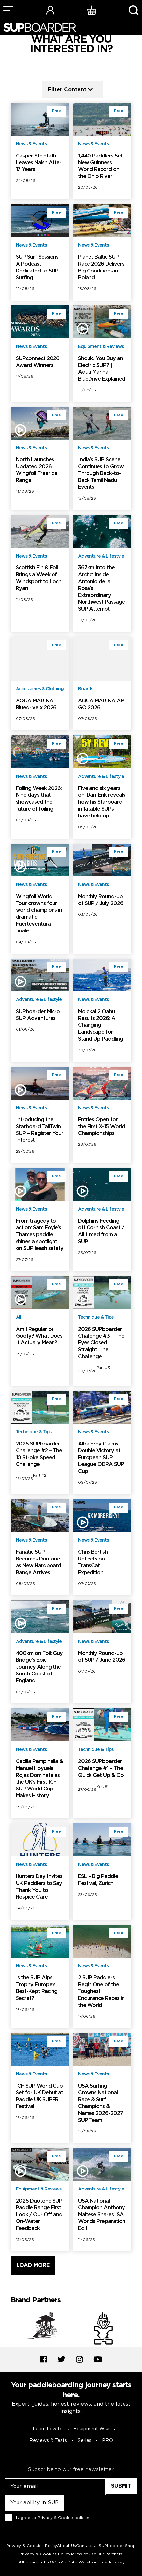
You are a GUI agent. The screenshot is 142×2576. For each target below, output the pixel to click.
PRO (107, 2441)
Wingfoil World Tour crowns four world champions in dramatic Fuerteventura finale (39, 914)
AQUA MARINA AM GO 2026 (101, 704)
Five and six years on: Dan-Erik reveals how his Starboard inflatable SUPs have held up (102, 802)
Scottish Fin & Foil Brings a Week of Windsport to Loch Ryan (39, 578)
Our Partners (109, 2554)
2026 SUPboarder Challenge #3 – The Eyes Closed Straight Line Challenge (101, 1343)
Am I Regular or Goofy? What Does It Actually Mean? (39, 1336)
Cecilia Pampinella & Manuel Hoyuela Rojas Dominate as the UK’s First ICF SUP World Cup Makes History (39, 1779)
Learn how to (48, 2429)
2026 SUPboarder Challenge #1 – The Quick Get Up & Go (101, 1769)
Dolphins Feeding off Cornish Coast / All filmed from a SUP (101, 1231)
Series (85, 2441)
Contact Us (87, 2546)
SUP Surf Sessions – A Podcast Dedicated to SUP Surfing (39, 267)
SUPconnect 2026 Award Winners (38, 362)
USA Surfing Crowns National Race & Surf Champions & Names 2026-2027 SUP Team (100, 2103)
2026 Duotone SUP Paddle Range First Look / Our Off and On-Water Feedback (39, 2215)
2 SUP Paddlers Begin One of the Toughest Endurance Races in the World (101, 1991)
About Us (67, 2546)
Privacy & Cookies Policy (32, 2546)
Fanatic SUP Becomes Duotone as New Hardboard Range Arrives (38, 1562)
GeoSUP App (67, 2562)
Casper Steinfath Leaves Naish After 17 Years (39, 163)
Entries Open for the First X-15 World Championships (101, 1127)
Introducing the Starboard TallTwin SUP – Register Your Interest (40, 1130)
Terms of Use (83, 2554)
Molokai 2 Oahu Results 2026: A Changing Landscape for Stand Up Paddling (100, 1025)
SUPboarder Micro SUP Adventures (38, 1015)
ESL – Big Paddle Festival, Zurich (98, 1880)
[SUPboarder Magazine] (40, 28)
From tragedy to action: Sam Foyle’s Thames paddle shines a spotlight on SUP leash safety (40, 1235)
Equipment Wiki (91, 2429)
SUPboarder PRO (35, 2562)
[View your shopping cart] (92, 10)
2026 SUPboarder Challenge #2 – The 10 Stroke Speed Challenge (39, 1454)
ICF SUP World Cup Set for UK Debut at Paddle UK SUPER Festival (39, 2096)
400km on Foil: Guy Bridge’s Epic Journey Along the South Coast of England (39, 1667)
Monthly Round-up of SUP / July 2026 (101, 900)
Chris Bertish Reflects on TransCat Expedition (93, 1562)
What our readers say (102, 2562)
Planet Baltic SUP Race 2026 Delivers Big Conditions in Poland (101, 267)
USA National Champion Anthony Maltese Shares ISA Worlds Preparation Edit (102, 2215)
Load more (33, 2265)
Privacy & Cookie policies (64, 2518)
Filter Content (67, 89)
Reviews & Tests (48, 2441)
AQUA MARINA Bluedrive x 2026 (36, 704)
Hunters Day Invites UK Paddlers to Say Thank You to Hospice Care (39, 1887)
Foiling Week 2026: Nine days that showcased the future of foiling (39, 799)
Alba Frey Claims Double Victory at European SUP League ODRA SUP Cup (101, 1458)
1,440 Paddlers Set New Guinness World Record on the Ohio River (100, 166)
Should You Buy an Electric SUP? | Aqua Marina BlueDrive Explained (102, 369)
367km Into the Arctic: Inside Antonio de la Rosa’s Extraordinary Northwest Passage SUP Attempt (101, 588)
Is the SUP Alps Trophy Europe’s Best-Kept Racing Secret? (37, 1988)
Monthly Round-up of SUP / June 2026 (102, 1657)
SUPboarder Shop (117, 2546)
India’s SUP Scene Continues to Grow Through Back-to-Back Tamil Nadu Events (101, 473)
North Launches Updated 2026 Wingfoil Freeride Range (37, 470)
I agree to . (53, 2518)
